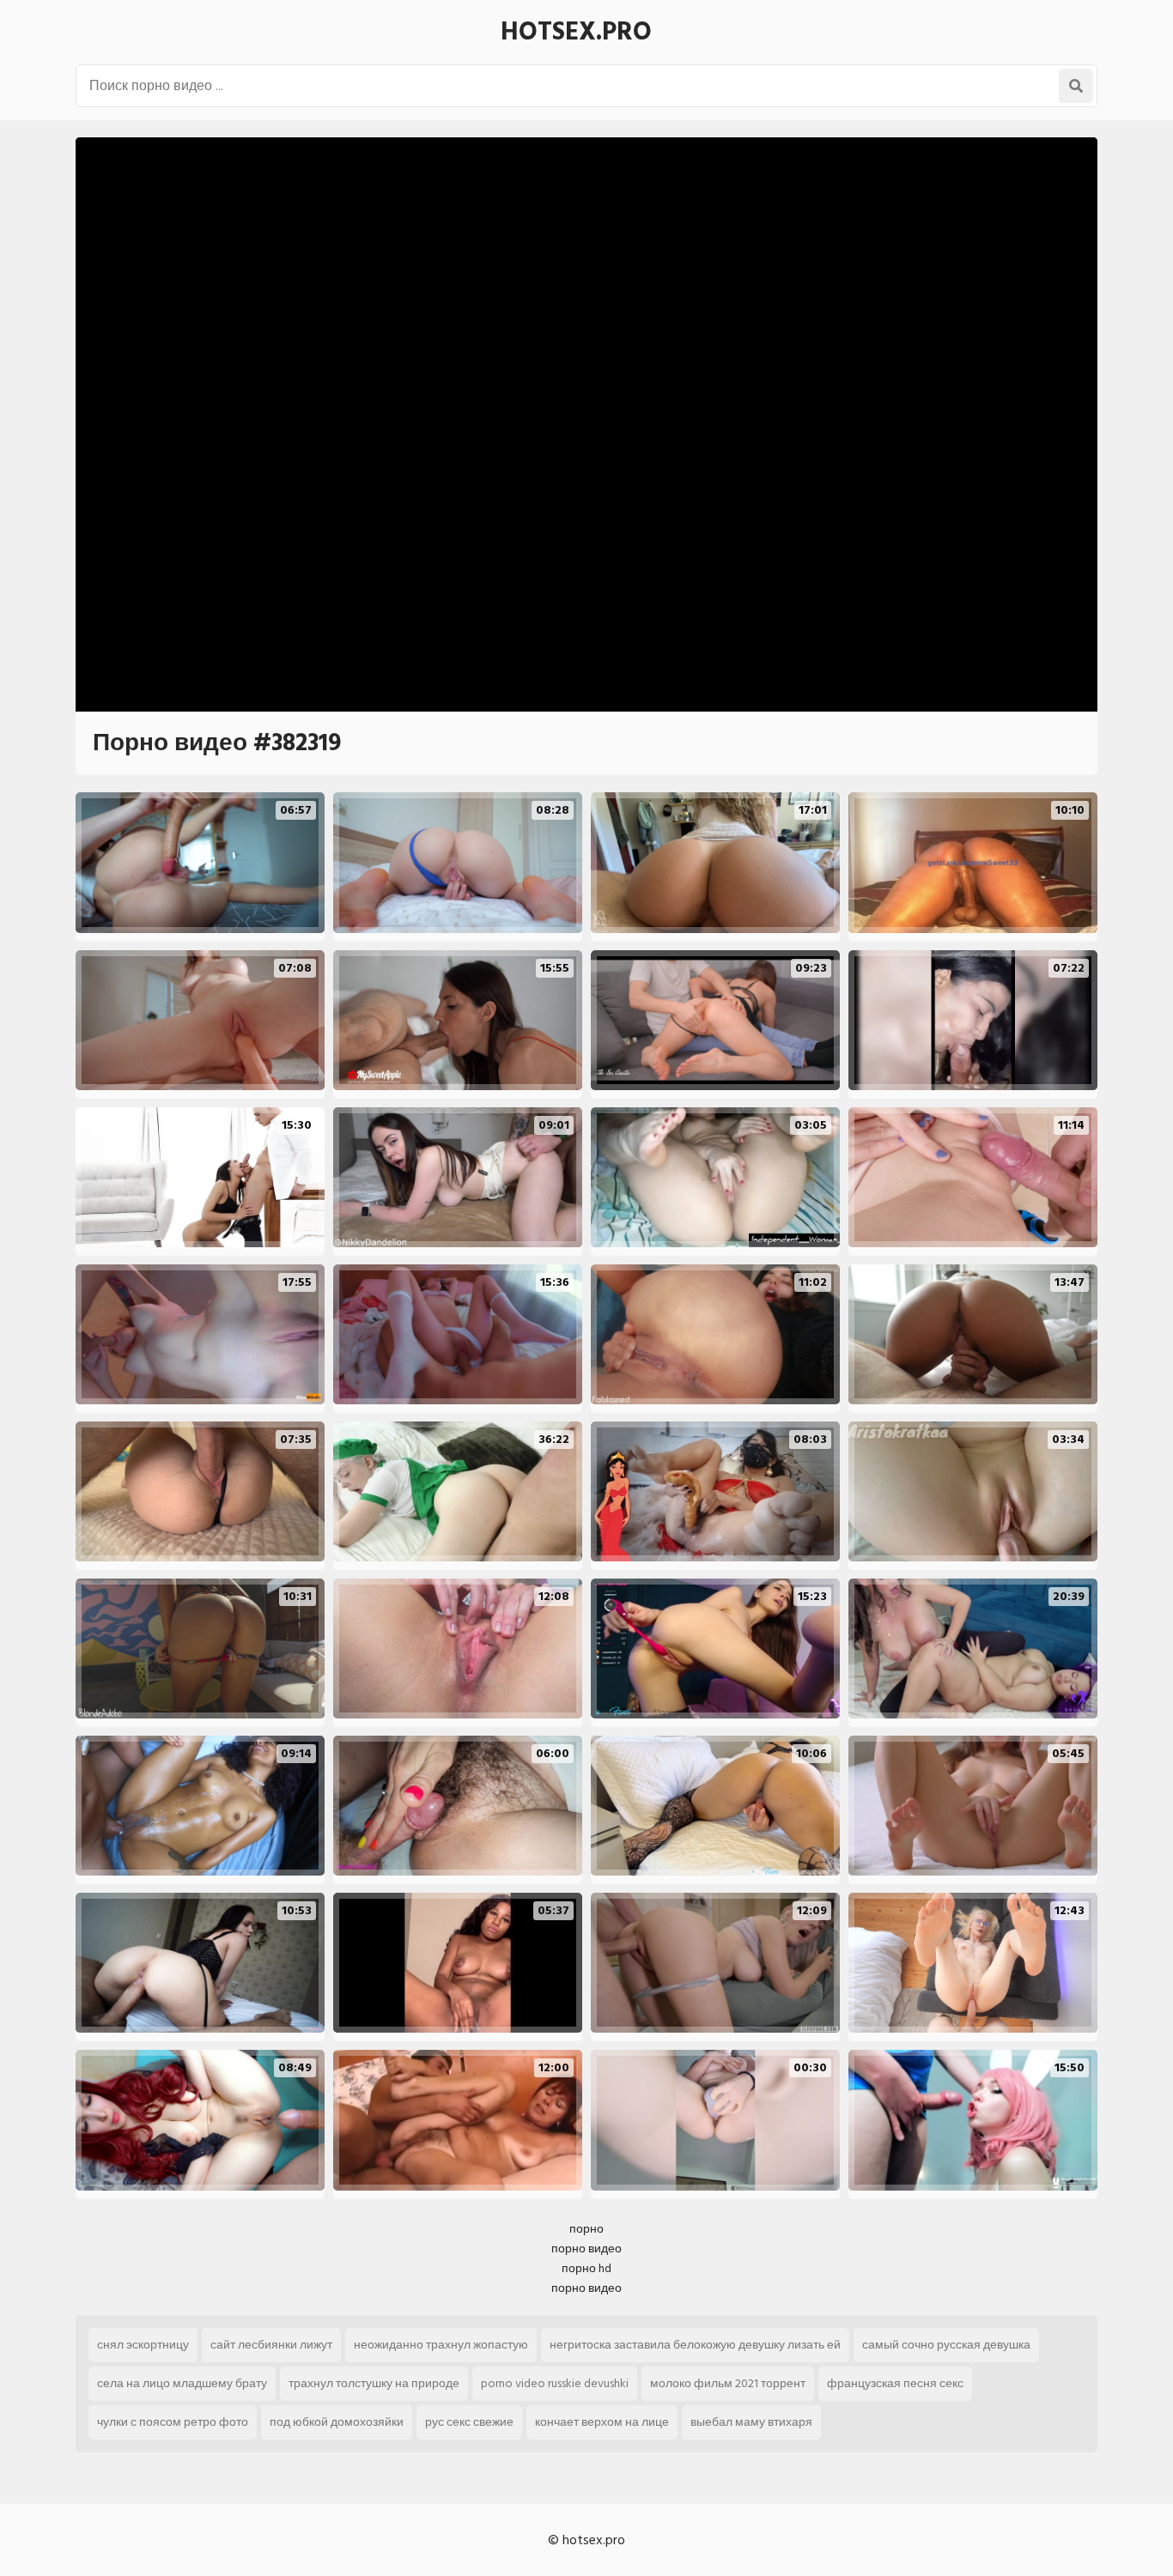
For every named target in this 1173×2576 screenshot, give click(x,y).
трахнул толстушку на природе (374, 2383)
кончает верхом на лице (602, 2422)
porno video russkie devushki (555, 2383)
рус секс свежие (469, 2422)
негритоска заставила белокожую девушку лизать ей (695, 2345)
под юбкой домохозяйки (337, 2422)
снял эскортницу (143, 2345)
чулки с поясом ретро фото (173, 2422)
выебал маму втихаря (751, 2422)
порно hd (586, 2268)
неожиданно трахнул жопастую (441, 2345)
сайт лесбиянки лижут (271, 2345)
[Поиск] (1076, 86)
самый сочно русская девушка (946, 2345)
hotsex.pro (576, 32)
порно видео (586, 2249)
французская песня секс (895, 2383)
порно (586, 2229)
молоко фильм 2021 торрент (728, 2383)
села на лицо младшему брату (182, 2383)
